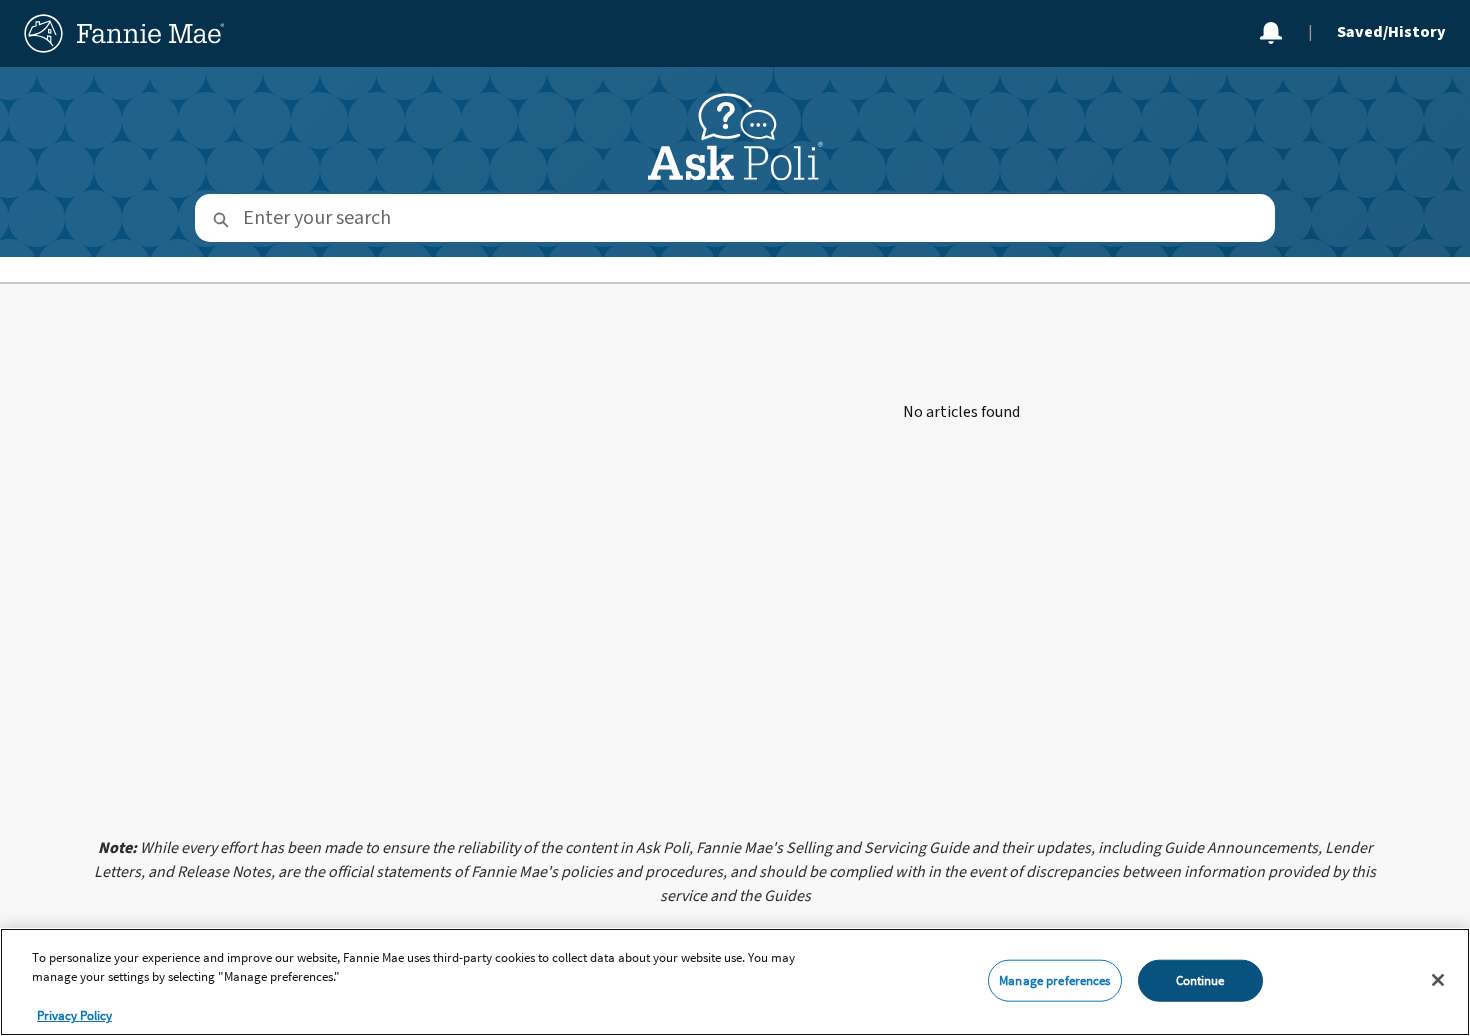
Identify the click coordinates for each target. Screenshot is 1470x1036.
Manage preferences (1054, 980)
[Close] (1438, 980)
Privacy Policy (74, 1015)
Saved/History (1391, 32)
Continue (1200, 980)
